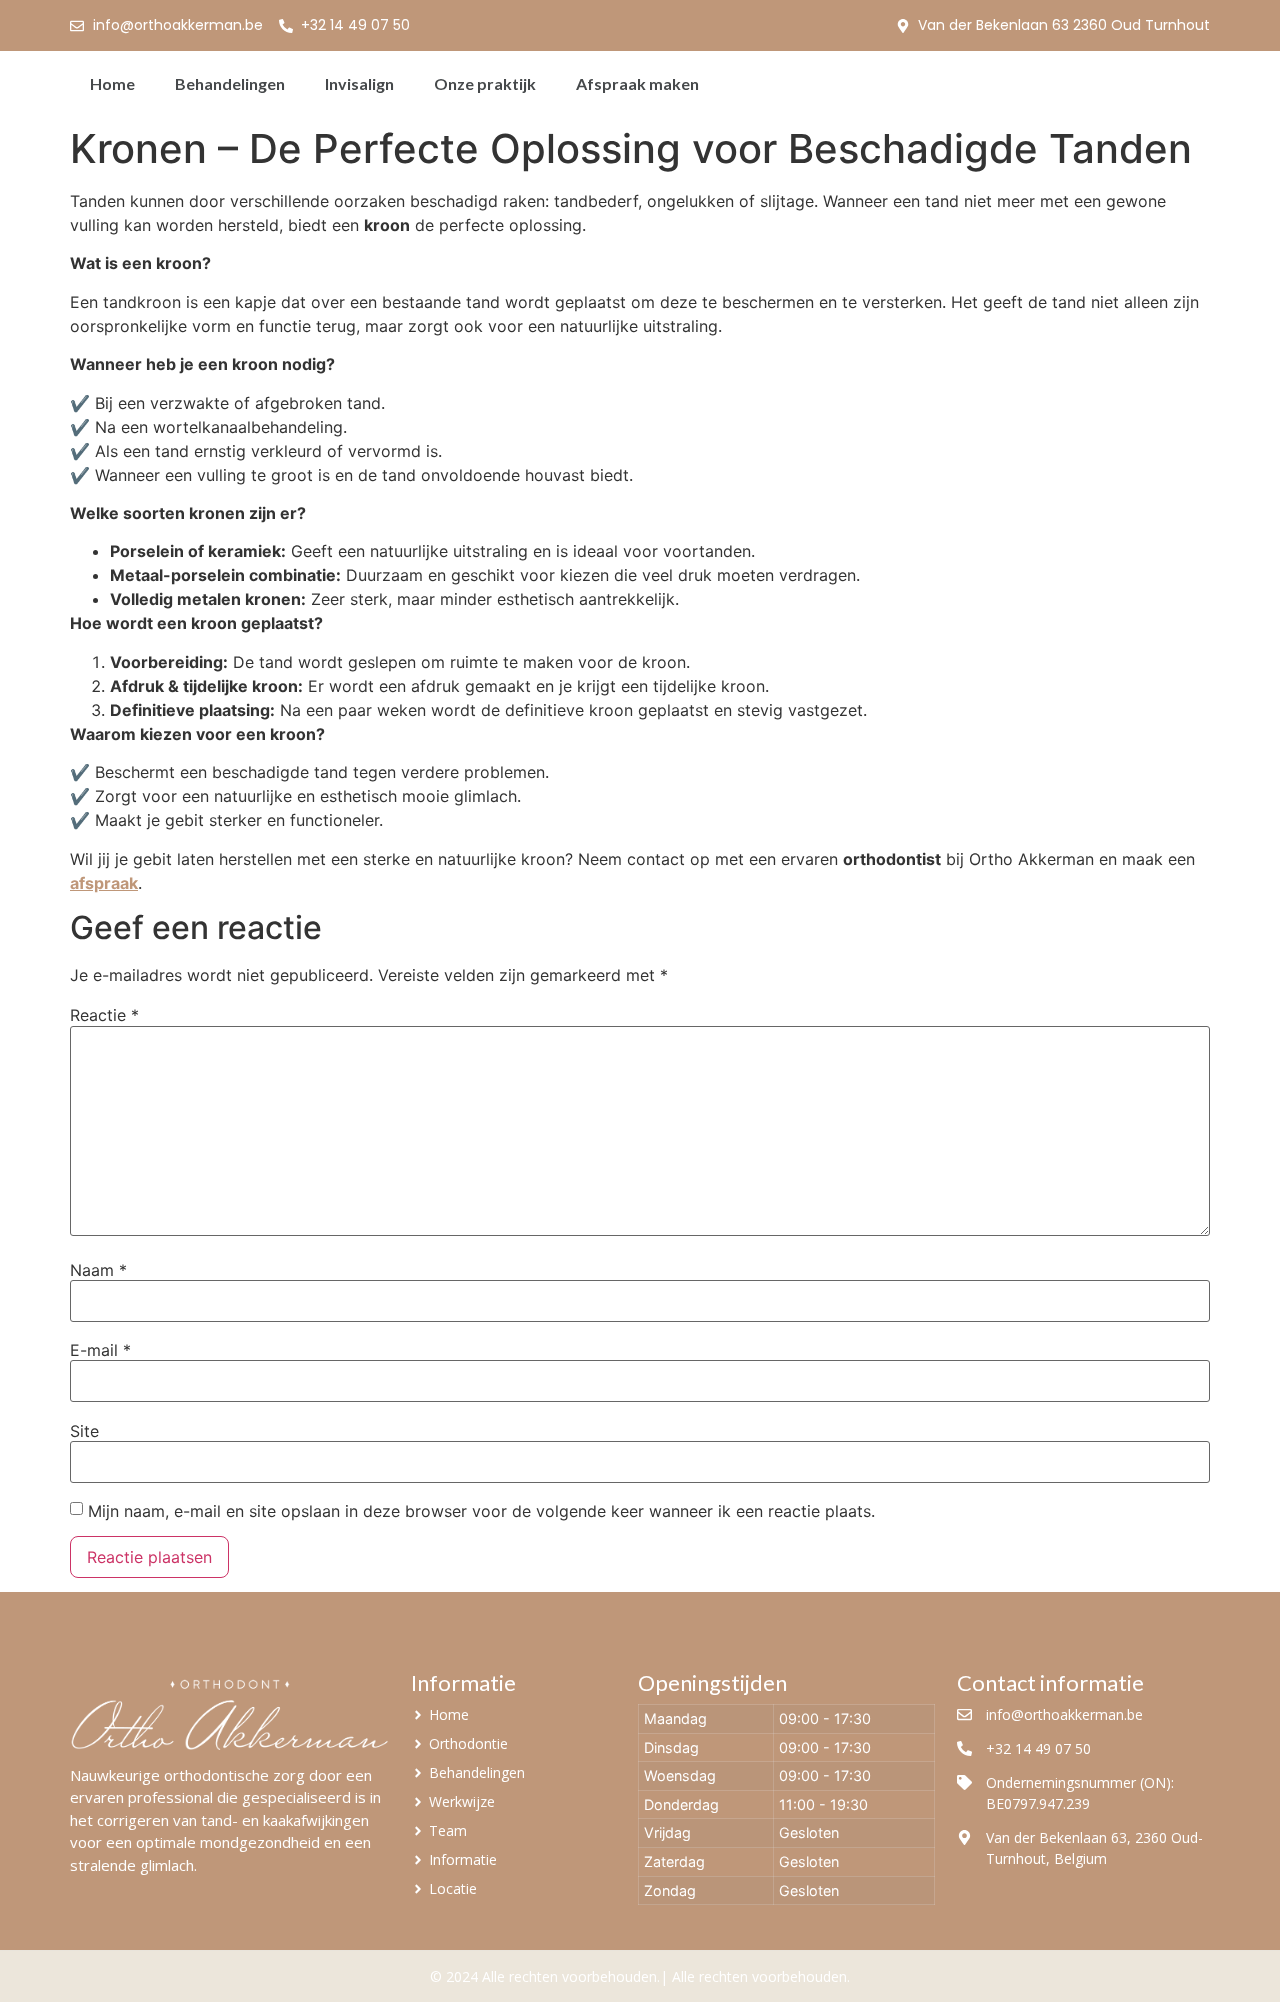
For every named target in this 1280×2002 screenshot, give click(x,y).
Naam (98, 1270)
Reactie (104, 1015)
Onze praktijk (485, 83)
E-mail (100, 1350)
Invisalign (359, 83)
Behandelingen (230, 83)
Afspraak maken (637, 83)
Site (84, 1431)
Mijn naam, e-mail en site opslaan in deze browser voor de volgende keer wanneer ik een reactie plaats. (481, 1511)
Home (112, 83)
